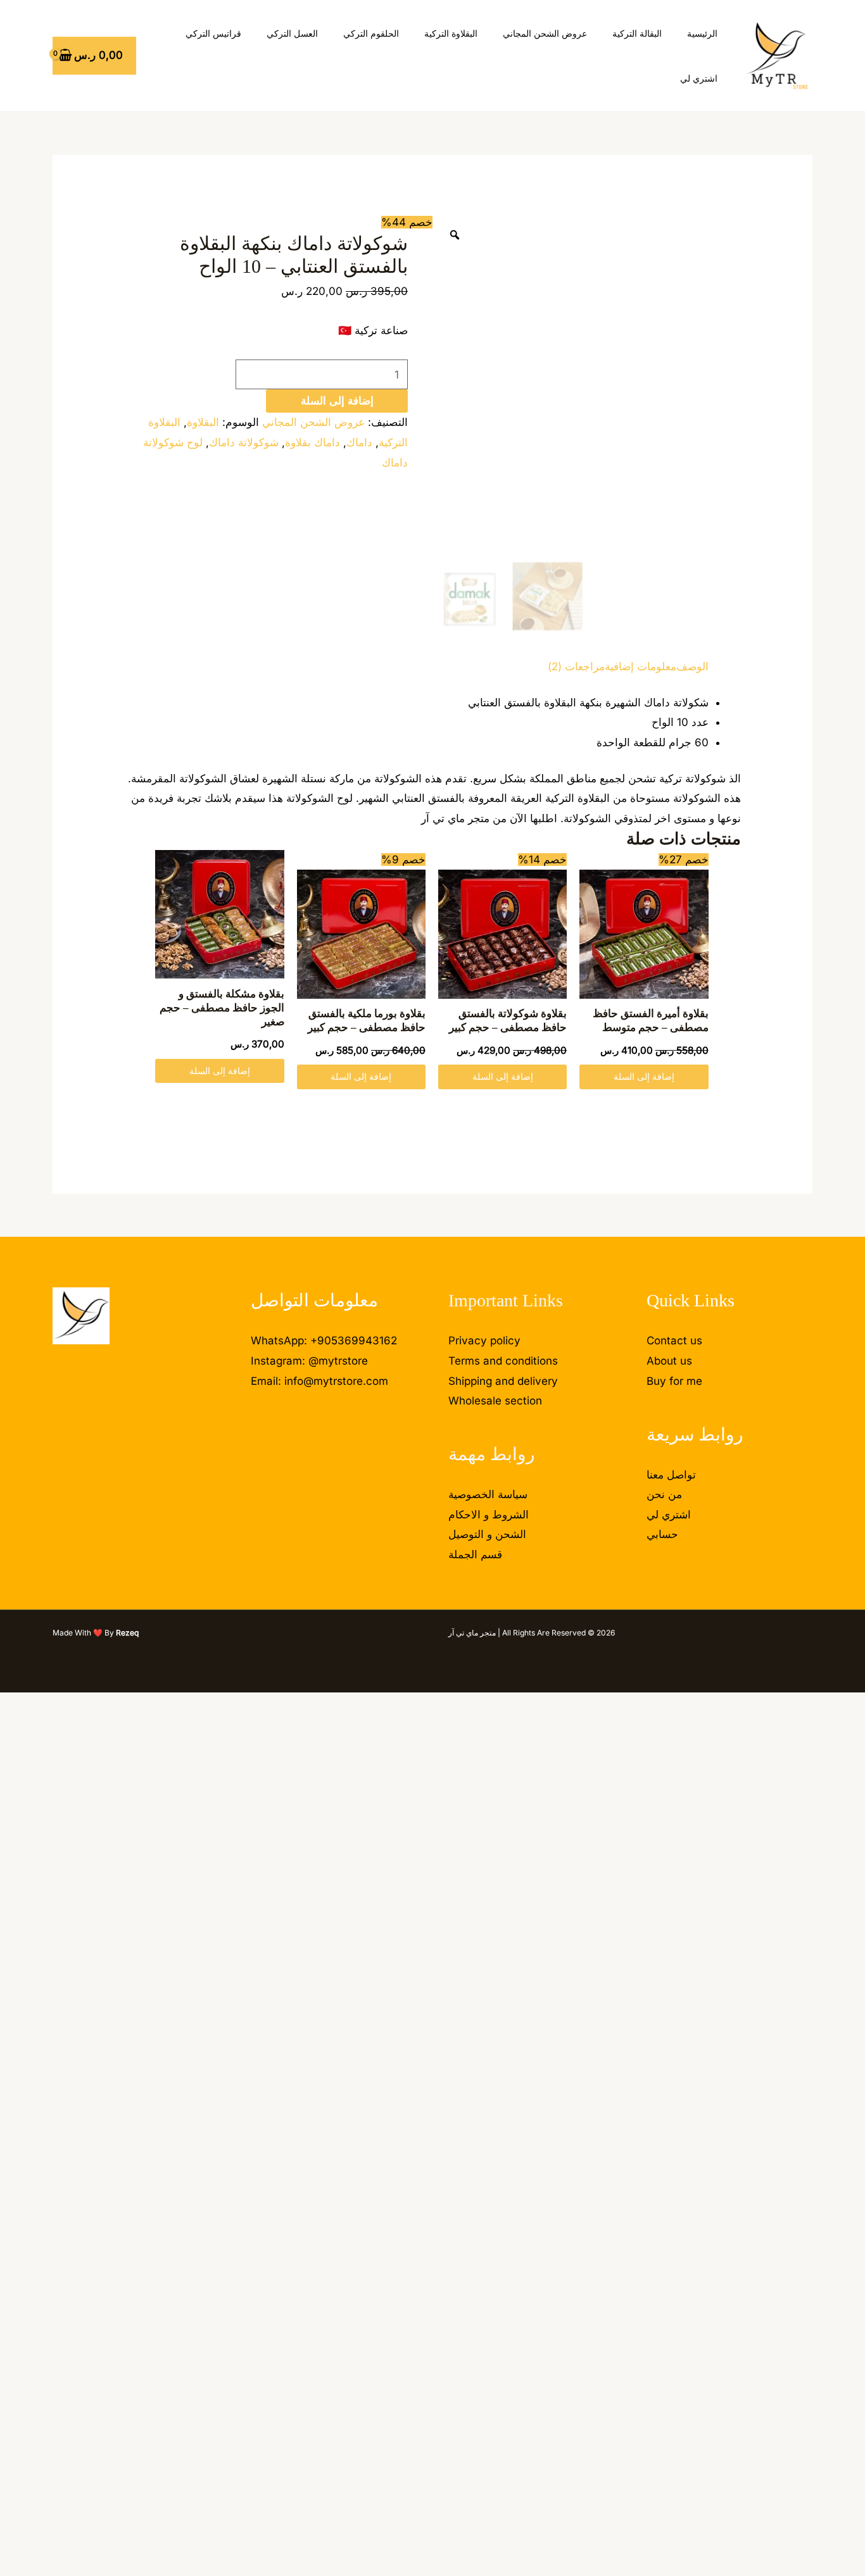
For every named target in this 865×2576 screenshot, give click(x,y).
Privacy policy (484, 1341)
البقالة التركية (637, 33)
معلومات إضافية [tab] (641, 666)
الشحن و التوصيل (487, 1534)
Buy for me (674, 1381)
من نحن (664, 1494)
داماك (359, 442)
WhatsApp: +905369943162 (324, 1341)
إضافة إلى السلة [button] (644, 1076)
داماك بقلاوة (313, 442)
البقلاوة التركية (451, 33)
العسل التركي (292, 33)
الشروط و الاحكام (489, 1515)
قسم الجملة (475, 1554)
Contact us (674, 1341)
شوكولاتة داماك (244, 442)
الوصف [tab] (692, 666)
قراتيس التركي (213, 33)
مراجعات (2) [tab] (576, 666)
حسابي (662, 1534)
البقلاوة (203, 422)
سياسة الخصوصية (488, 1494)
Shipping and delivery (503, 1381)
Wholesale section (495, 1401)
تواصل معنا (671, 1475)
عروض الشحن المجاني (545, 33)
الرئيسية (702, 33)
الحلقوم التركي (371, 33)
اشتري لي (699, 78)
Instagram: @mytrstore (309, 1361)
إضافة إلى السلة (337, 401)
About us (669, 1361)
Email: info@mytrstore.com (319, 1381)
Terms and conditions (503, 1361)
